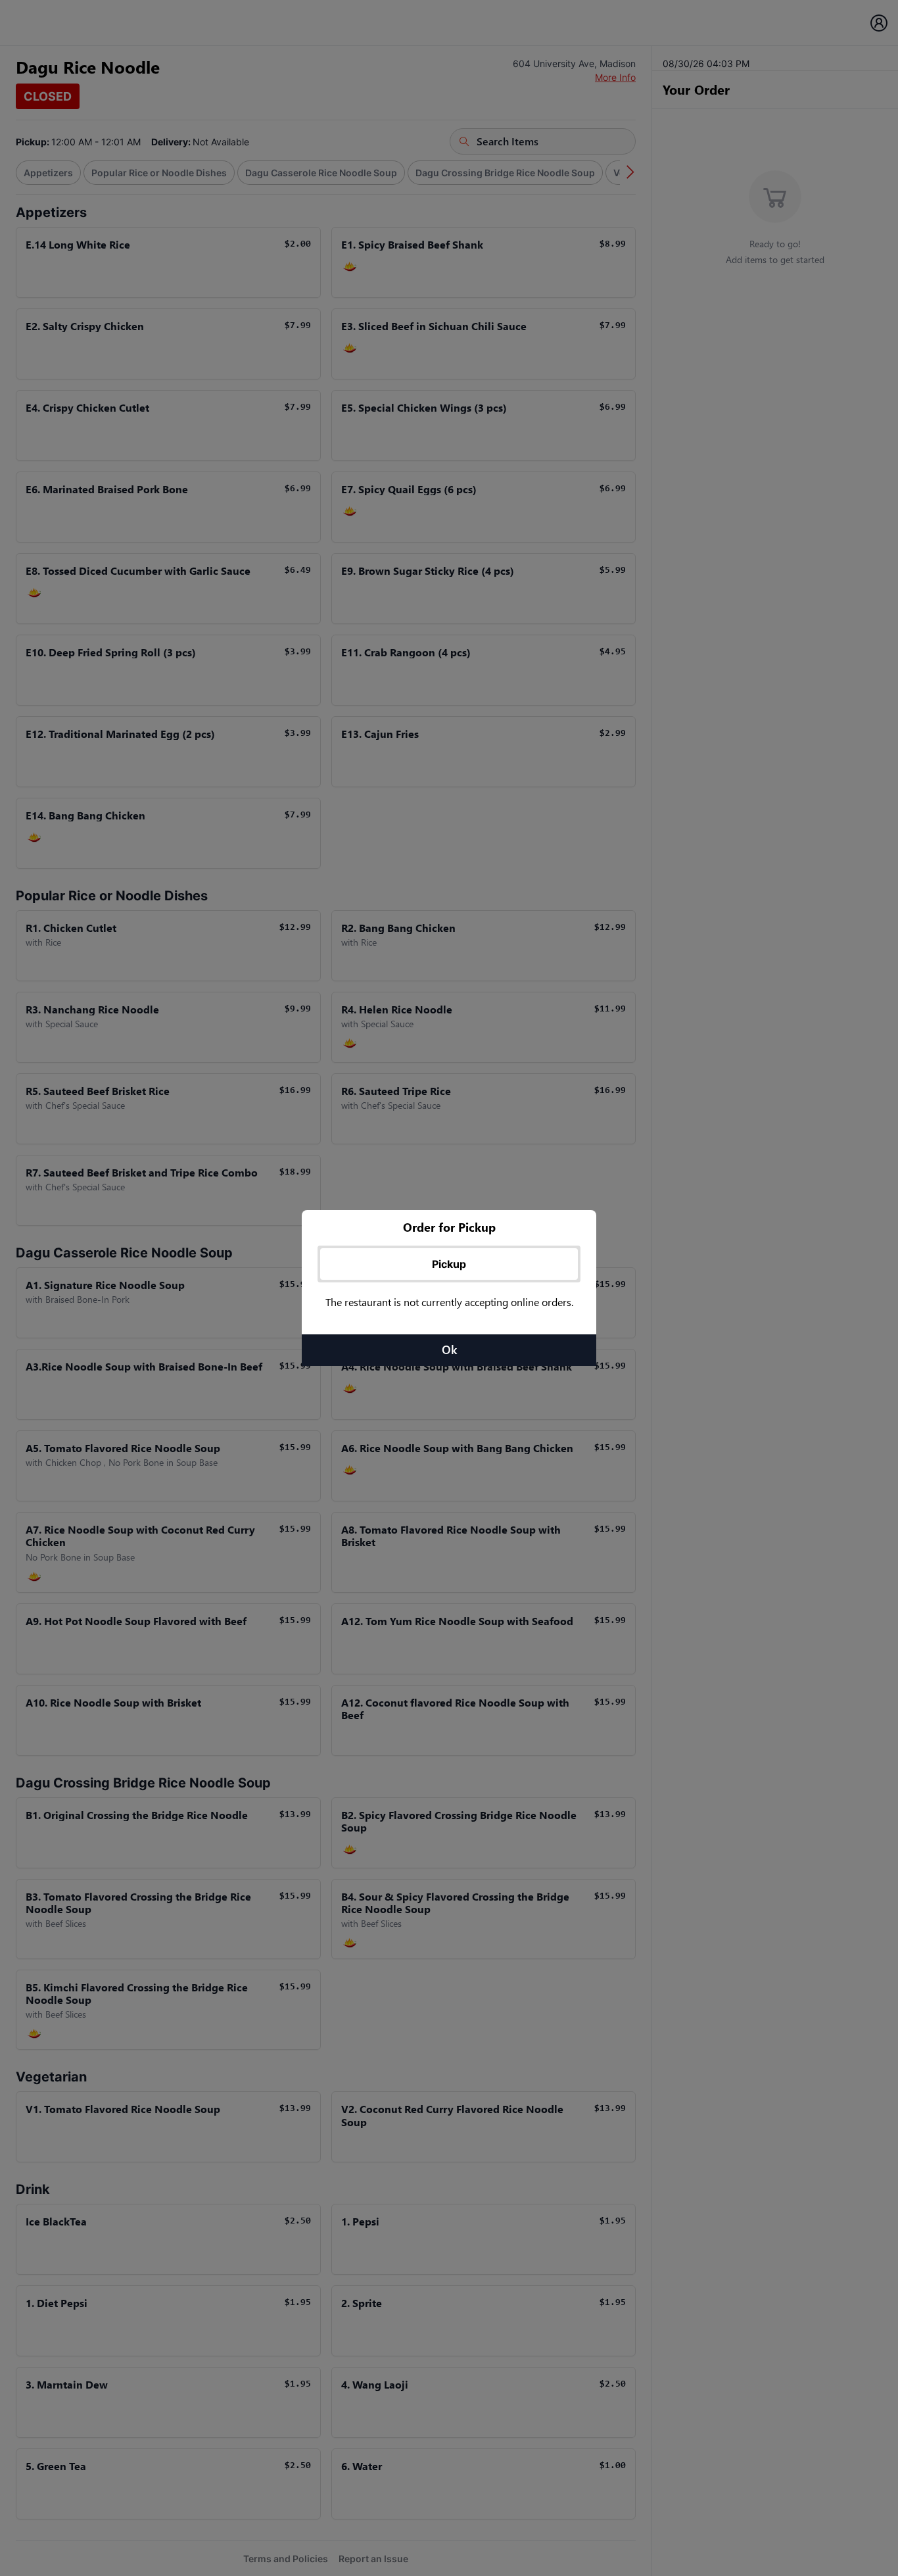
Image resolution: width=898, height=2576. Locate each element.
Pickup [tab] (449, 1264)
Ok (449, 1349)
